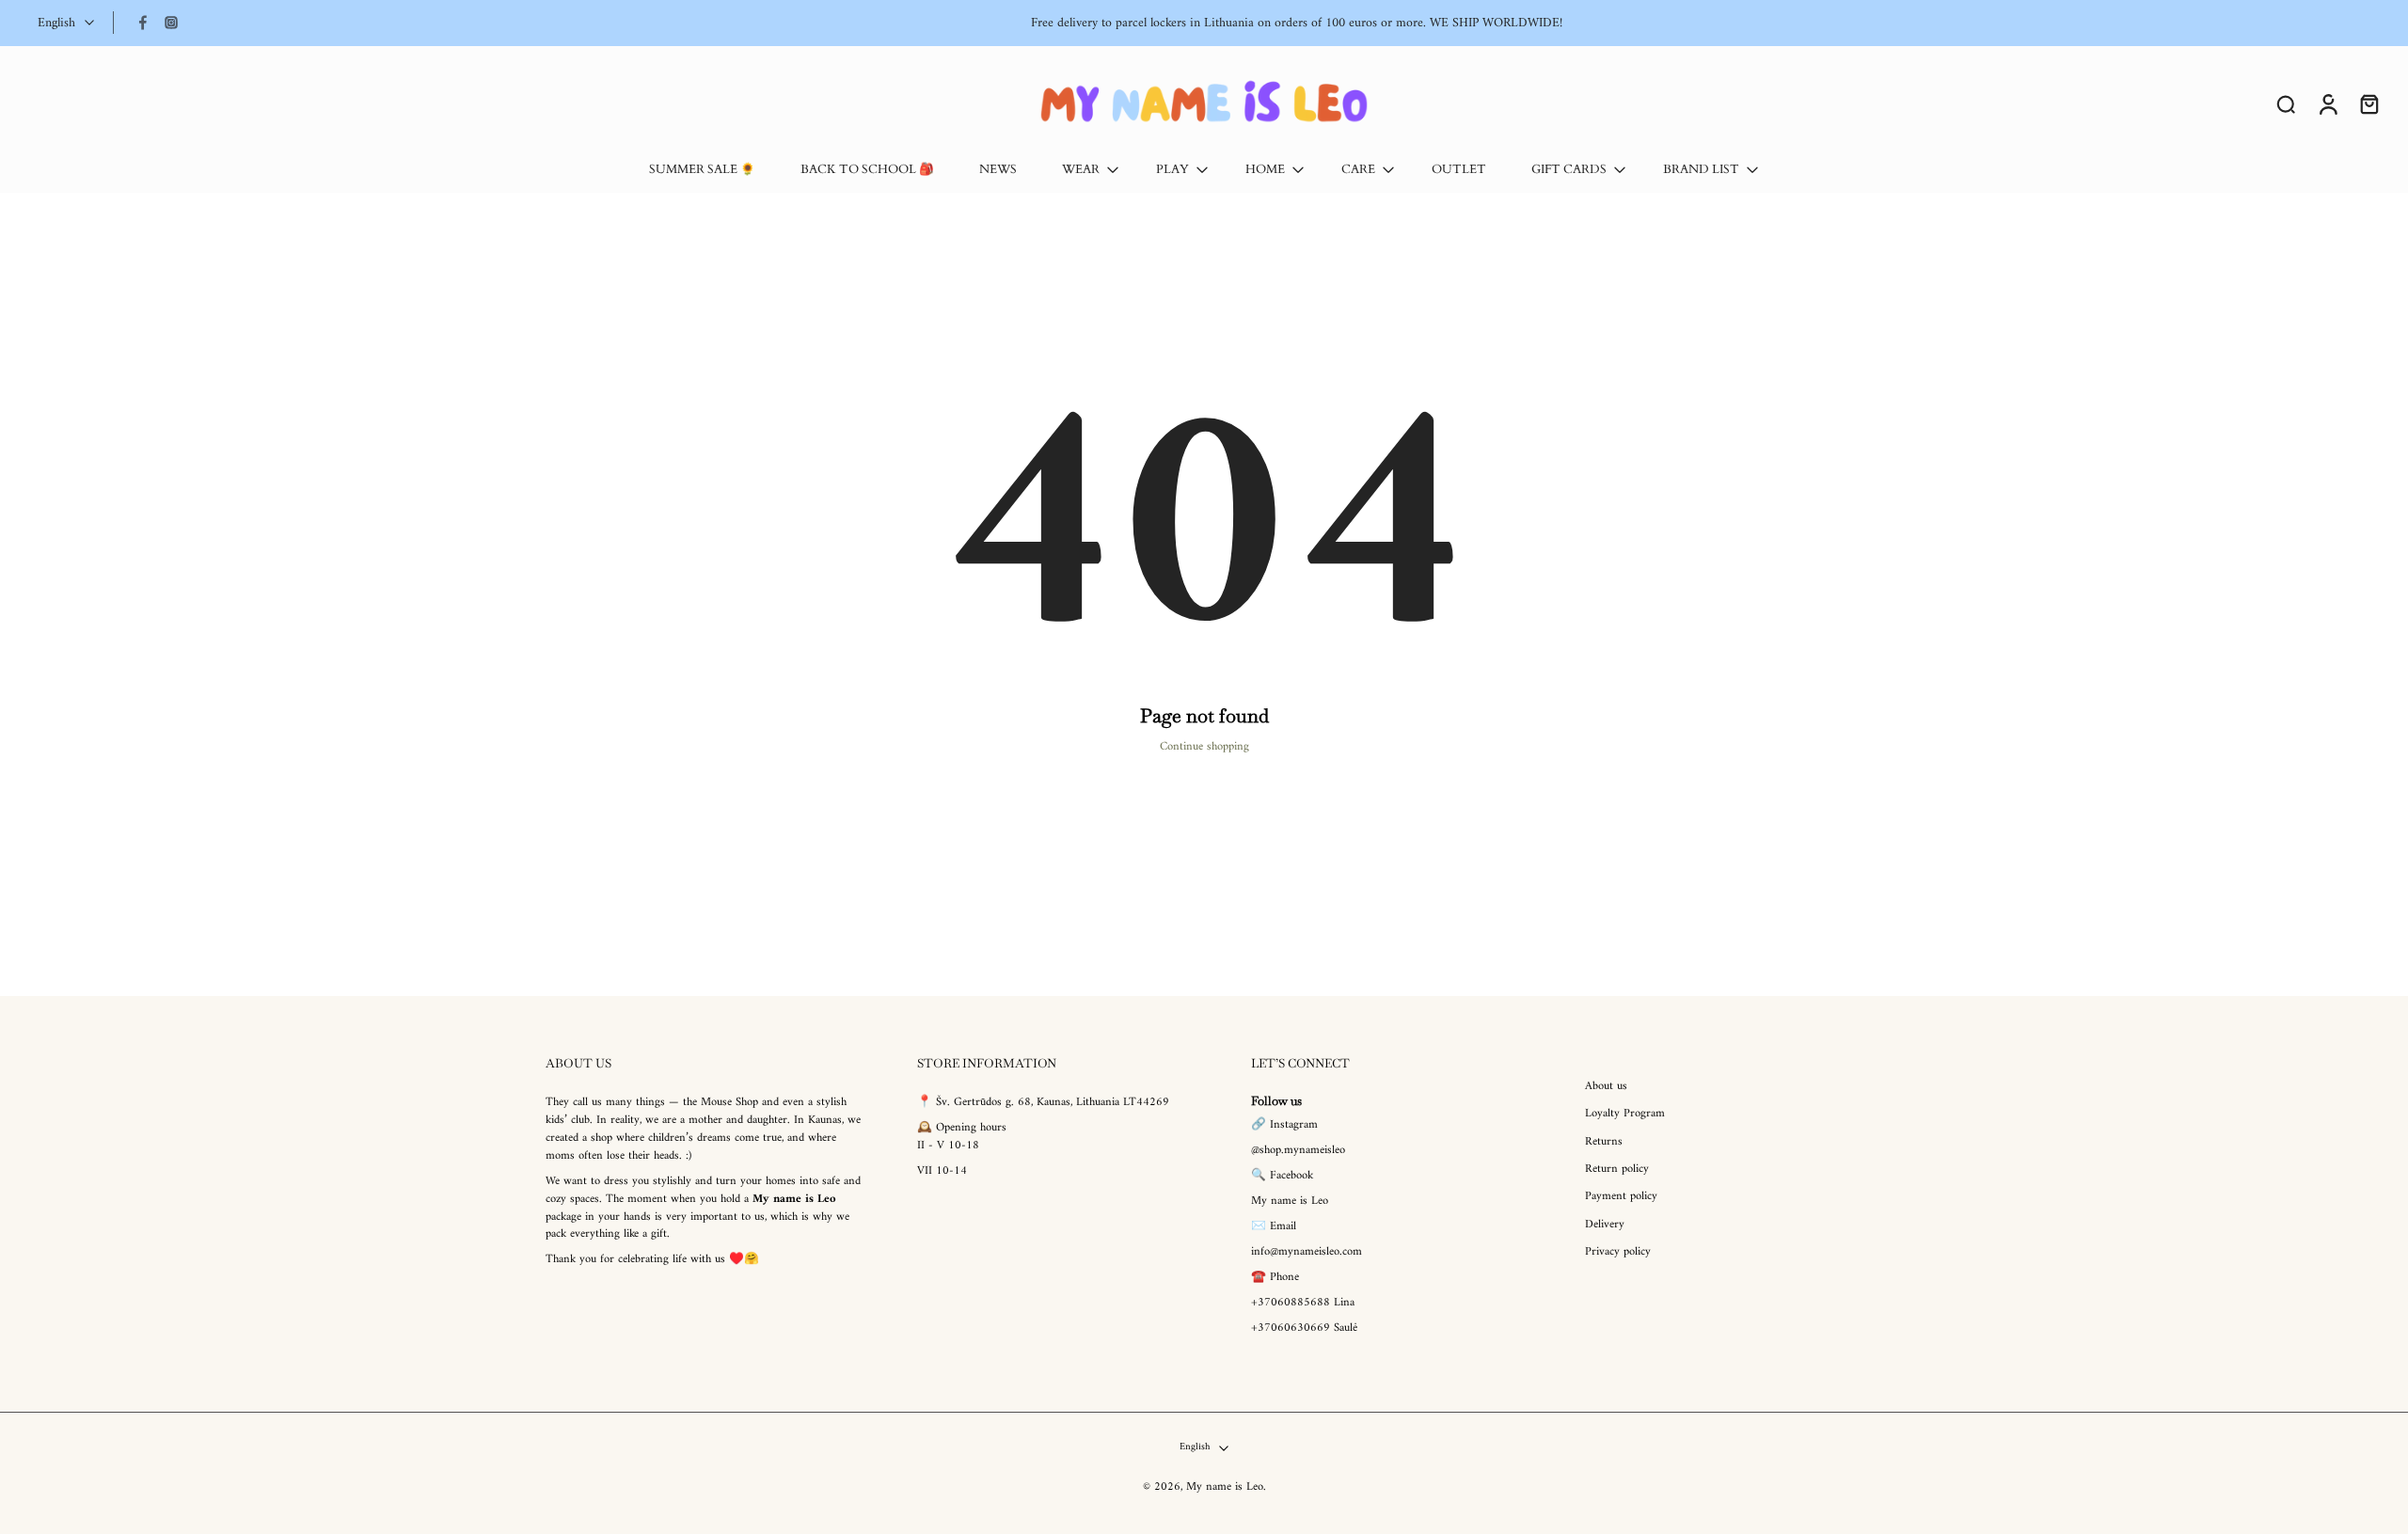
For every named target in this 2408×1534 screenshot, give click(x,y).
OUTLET (1459, 170)
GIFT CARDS (1569, 170)
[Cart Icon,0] (2368, 103)
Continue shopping (1204, 747)
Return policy (1617, 1170)
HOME (1265, 170)
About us (1606, 1087)
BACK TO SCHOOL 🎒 (867, 170)
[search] (2286, 103)
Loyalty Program (1625, 1115)
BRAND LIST (1701, 170)
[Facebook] (143, 23)
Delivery (1605, 1225)
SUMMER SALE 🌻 (702, 170)
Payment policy (1621, 1198)
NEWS (998, 170)
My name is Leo (1225, 1488)
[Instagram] (171, 23)
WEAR (1081, 170)
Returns (1604, 1142)
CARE (1358, 170)
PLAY (1172, 170)
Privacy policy (1618, 1252)
